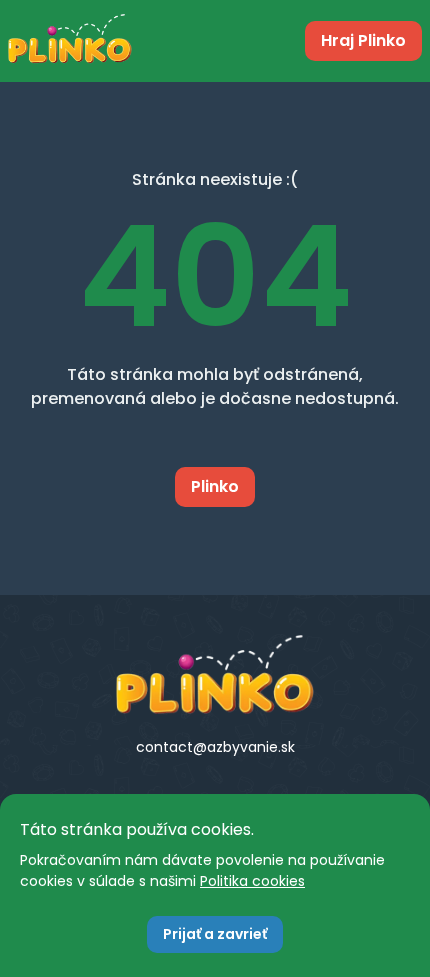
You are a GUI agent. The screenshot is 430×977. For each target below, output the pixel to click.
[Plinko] (215, 675)
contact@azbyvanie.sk (215, 747)
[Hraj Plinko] (70, 41)
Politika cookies (252, 881)
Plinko (215, 486)
